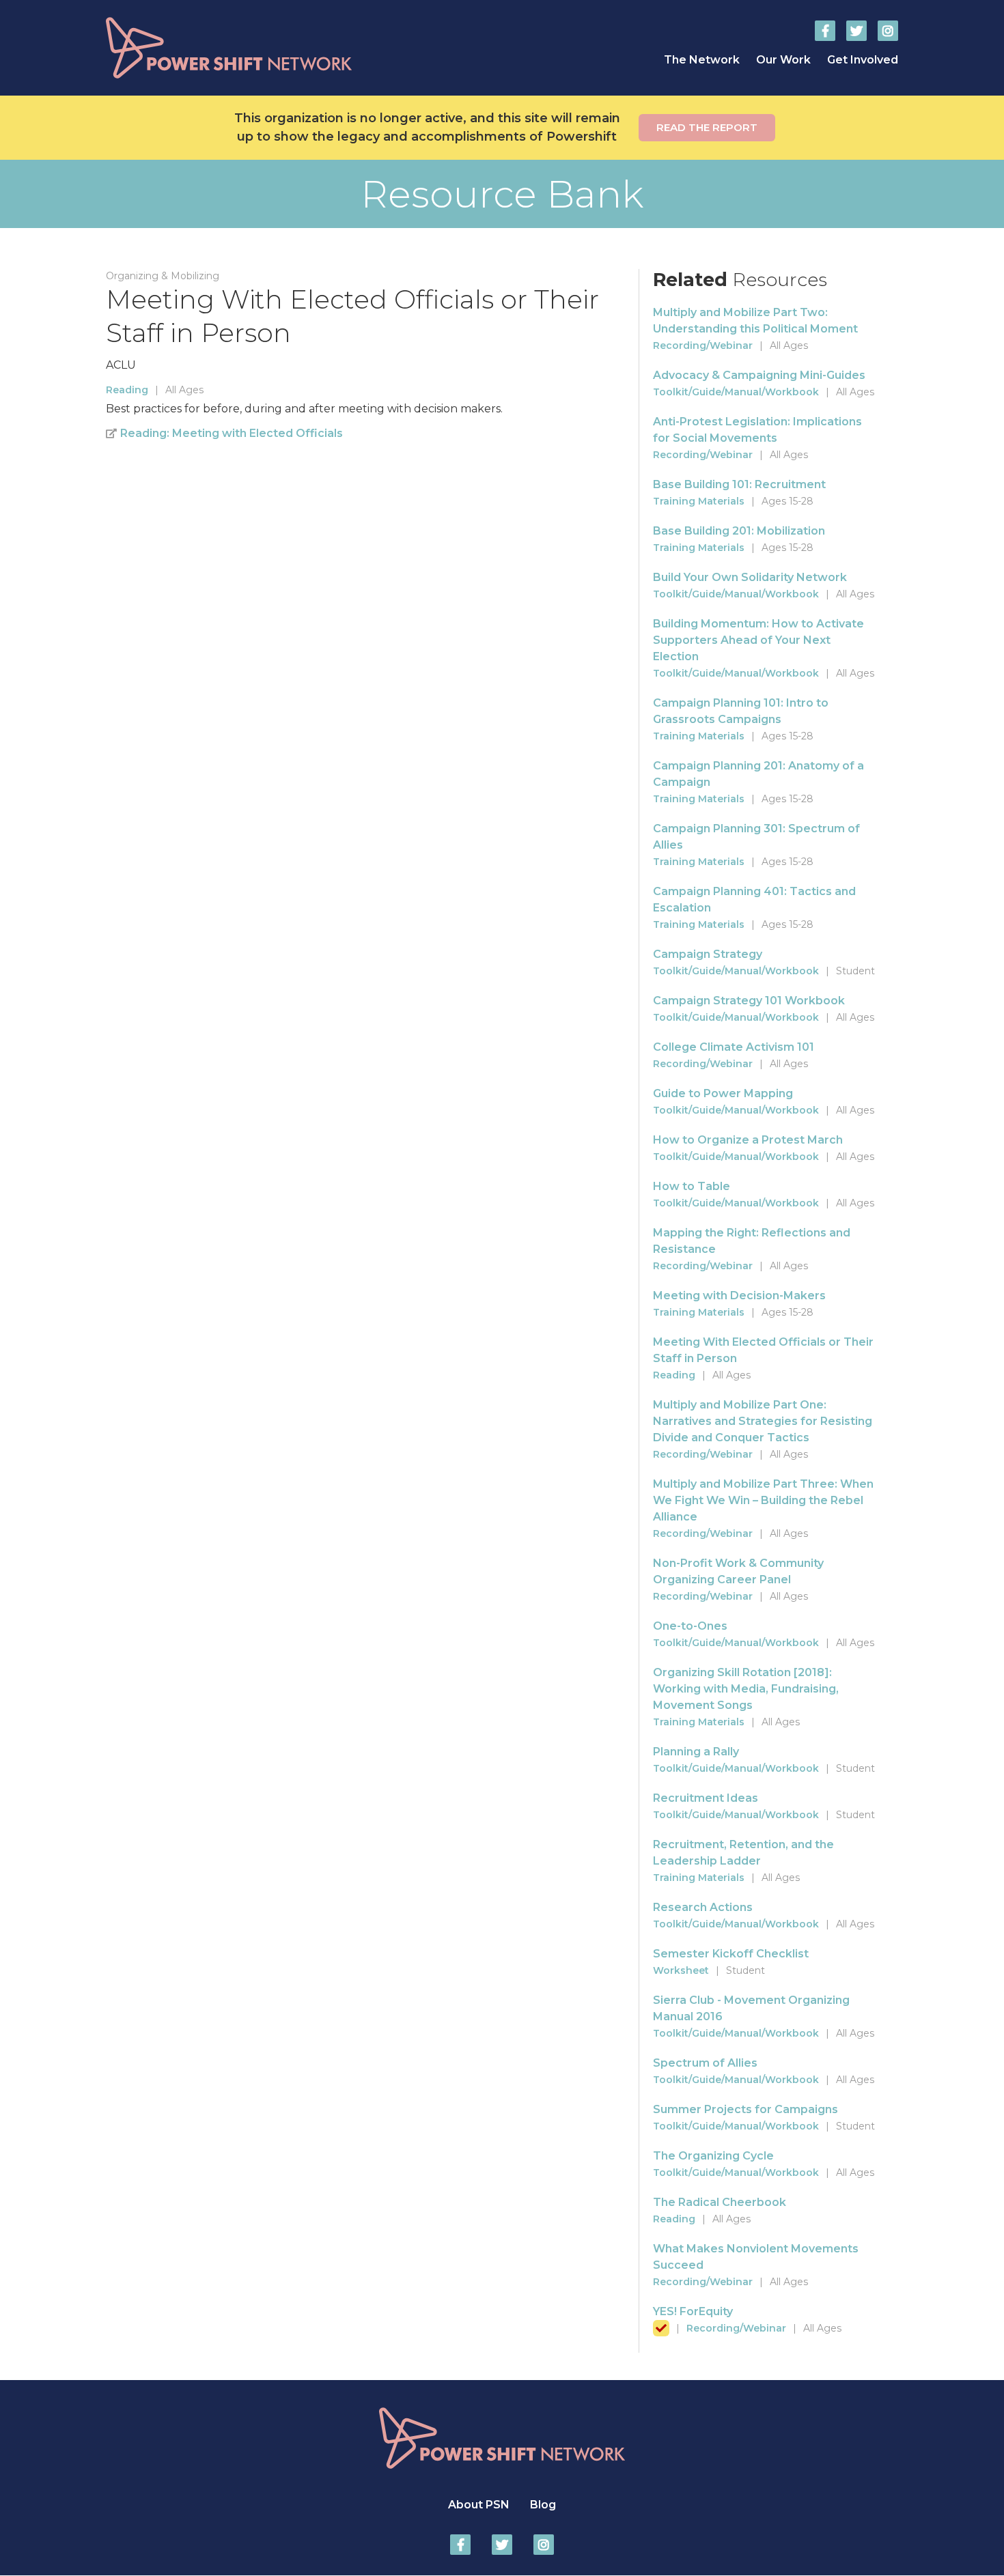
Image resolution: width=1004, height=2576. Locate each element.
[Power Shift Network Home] (263, 48)
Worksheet (681, 1970)
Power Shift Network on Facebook (825, 31)
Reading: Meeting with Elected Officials (232, 433)
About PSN (479, 2505)
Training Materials (699, 501)
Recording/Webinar (703, 345)
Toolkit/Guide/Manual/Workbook (736, 392)
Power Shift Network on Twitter (856, 31)
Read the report (707, 127)
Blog (543, 2505)
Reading (127, 390)
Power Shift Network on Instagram (888, 31)
